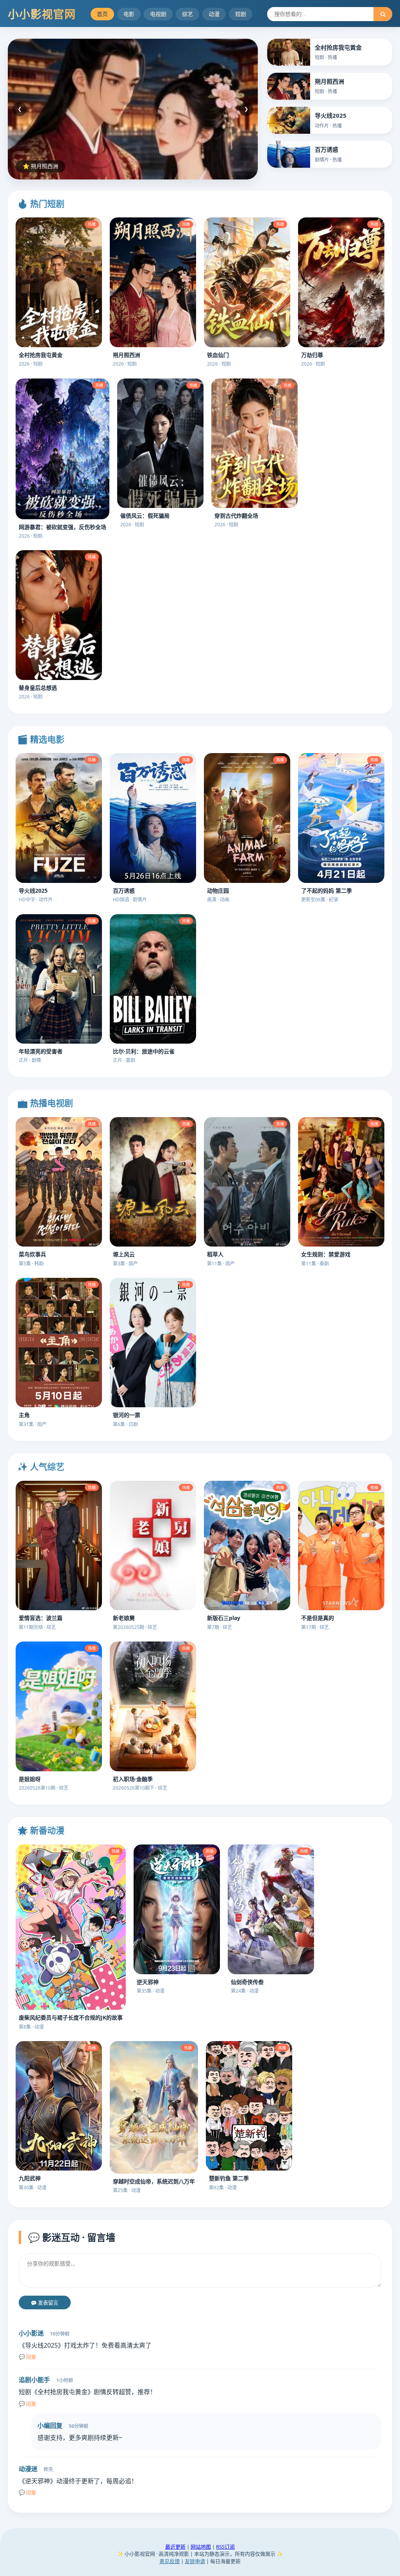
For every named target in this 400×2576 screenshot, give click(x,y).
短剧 (241, 14)
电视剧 (158, 14)
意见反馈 (170, 2561)
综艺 (187, 14)
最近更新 (175, 2547)
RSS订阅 (225, 2547)
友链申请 (195, 2561)
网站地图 (201, 2547)
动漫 (214, 14)
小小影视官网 (42, 14)
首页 (102, 14)
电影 (129, 14)
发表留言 (47, 2303)
